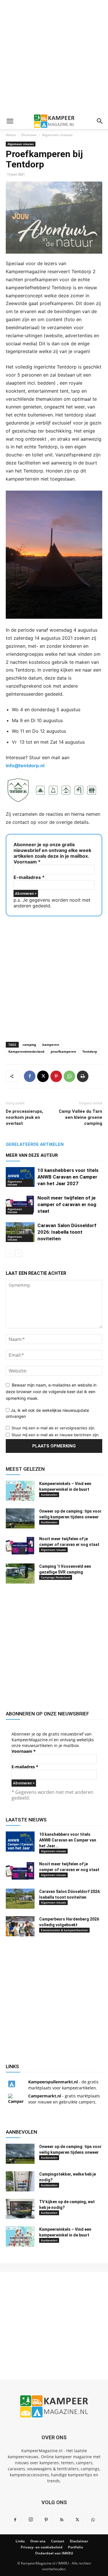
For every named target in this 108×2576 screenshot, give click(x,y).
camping (29, 1045)
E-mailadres (29, 877)
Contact (58, 2541)
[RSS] (62, 2520)
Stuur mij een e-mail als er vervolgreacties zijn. (54, 1428)
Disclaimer (79, 2541)
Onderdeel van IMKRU (54, 2553)
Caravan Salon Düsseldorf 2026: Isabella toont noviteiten (67, 1232)
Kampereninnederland (26, 1051)
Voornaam (27, 862)
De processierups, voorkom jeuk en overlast (24, 1117)
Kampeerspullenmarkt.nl (53, 2082)
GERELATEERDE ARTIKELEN (35, 1144)
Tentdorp (90, 1051)
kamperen (51, 1045)
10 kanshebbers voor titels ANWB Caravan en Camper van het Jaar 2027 (68, 1177)
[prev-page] (9, 1253)
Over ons (38, 2541)
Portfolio (75, 2547)
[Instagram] (31, 2520)
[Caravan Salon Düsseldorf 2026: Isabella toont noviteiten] (20, 1232)
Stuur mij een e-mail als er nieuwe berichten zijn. (56, 1435)
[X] (43, 1076)
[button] (10, 121)
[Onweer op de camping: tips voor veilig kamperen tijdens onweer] (20, 1518)
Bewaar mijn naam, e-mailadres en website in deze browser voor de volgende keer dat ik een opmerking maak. (51, 1391)
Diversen (29, 135)
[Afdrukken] (83, 1076)
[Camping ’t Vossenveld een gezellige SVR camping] (20, 1574)
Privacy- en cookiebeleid (42, 2547)
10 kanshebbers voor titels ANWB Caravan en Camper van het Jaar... (68, 1840)
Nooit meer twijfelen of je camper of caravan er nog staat (67, 1204)
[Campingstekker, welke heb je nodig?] (20, 2181)
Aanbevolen (49, 1495)
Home (11, 135)
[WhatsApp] (69, 1076)
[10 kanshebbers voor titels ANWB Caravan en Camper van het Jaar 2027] (20, 1177)
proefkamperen (63, 1051)
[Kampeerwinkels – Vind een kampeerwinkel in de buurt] (20, 1491)
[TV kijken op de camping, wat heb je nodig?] (20, 2209)
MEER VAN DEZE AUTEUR (32, 1155)
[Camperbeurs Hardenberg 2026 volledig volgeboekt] (20, 1926)
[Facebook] (30, 1076)
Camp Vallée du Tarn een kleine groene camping (80, 1117)
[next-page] (19, 1253)
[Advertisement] (54, 57)
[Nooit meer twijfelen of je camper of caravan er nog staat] (20, 1205)
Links (20, 2541)
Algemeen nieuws (57, 135)
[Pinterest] (56, 1076)
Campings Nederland (56, 1577)
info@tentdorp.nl (25, 766)
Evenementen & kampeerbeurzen (64, 1930)
